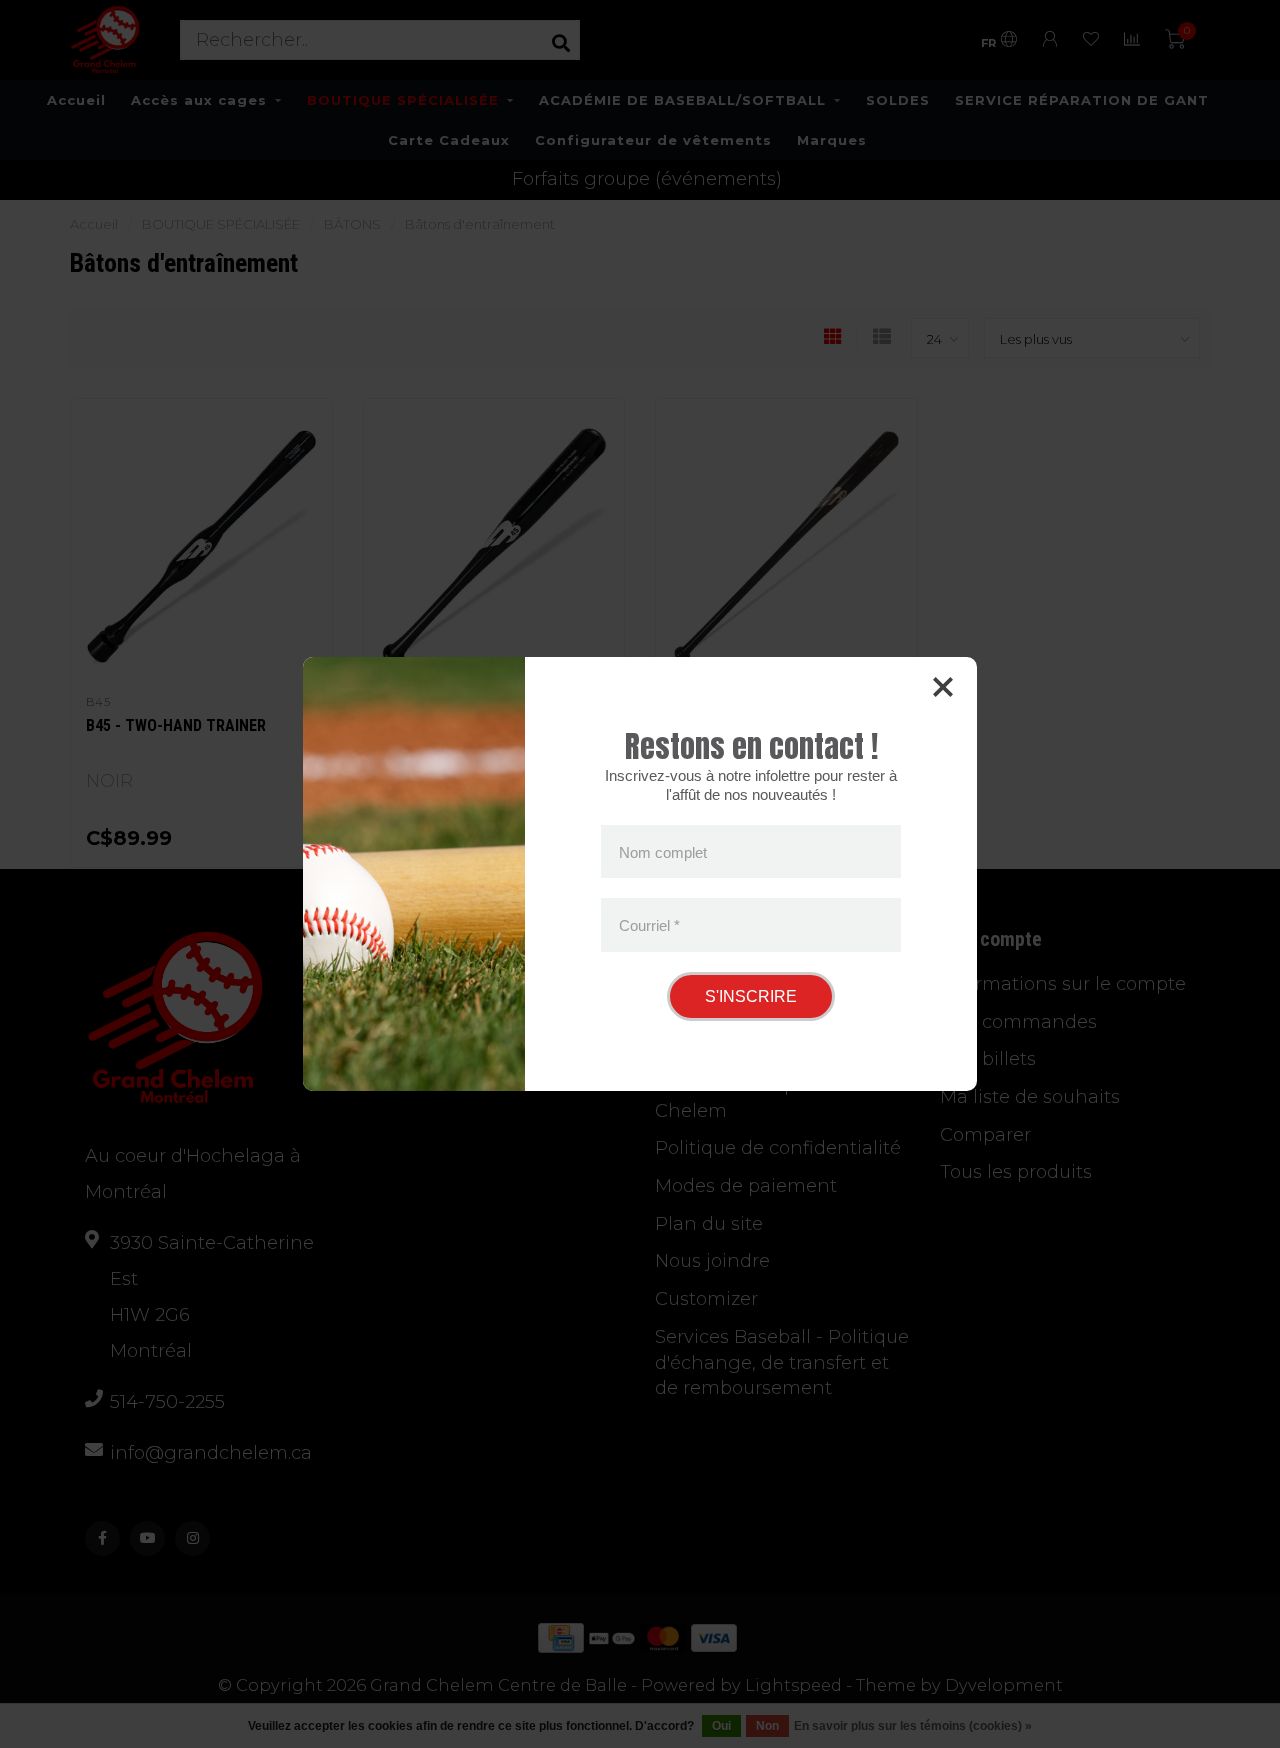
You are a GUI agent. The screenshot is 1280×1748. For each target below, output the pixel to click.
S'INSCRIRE (751, 996)
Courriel (649, 925)
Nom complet (663, 851)
